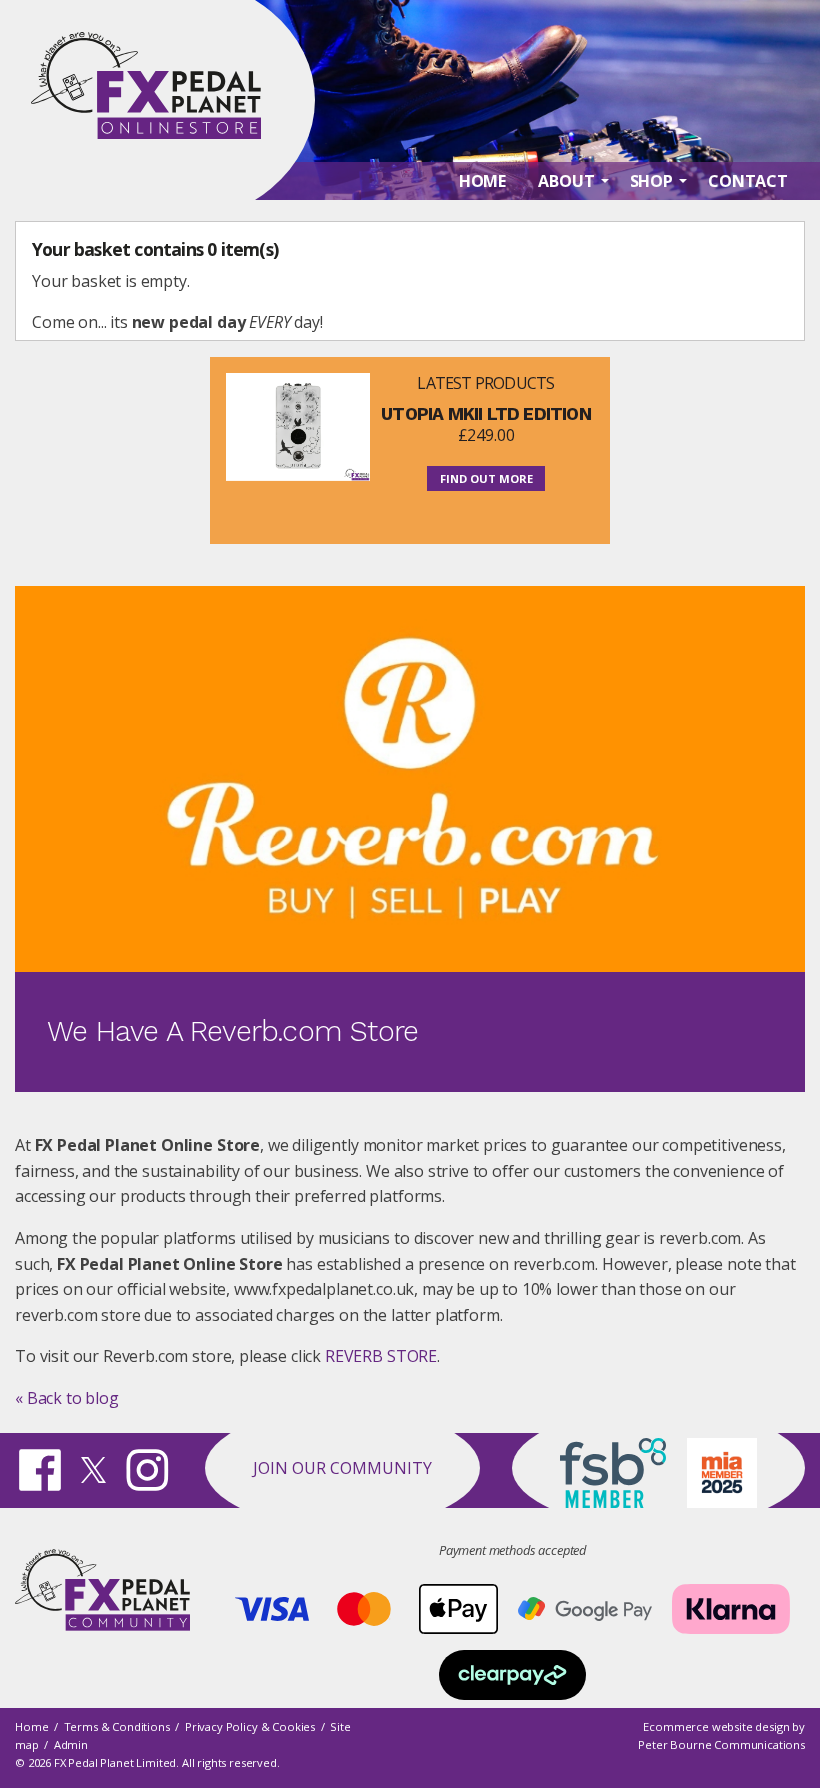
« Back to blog (67, 1398)
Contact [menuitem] (748, 181)
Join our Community (342, 1468)
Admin (71, 1744)
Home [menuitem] (482, 181)
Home (31, 1726)
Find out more (486, 478)
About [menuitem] (566, 181)
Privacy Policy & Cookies (250, 1726)
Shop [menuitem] (651, 181)
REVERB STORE (381, 1356)
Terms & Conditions (117, 1726)
